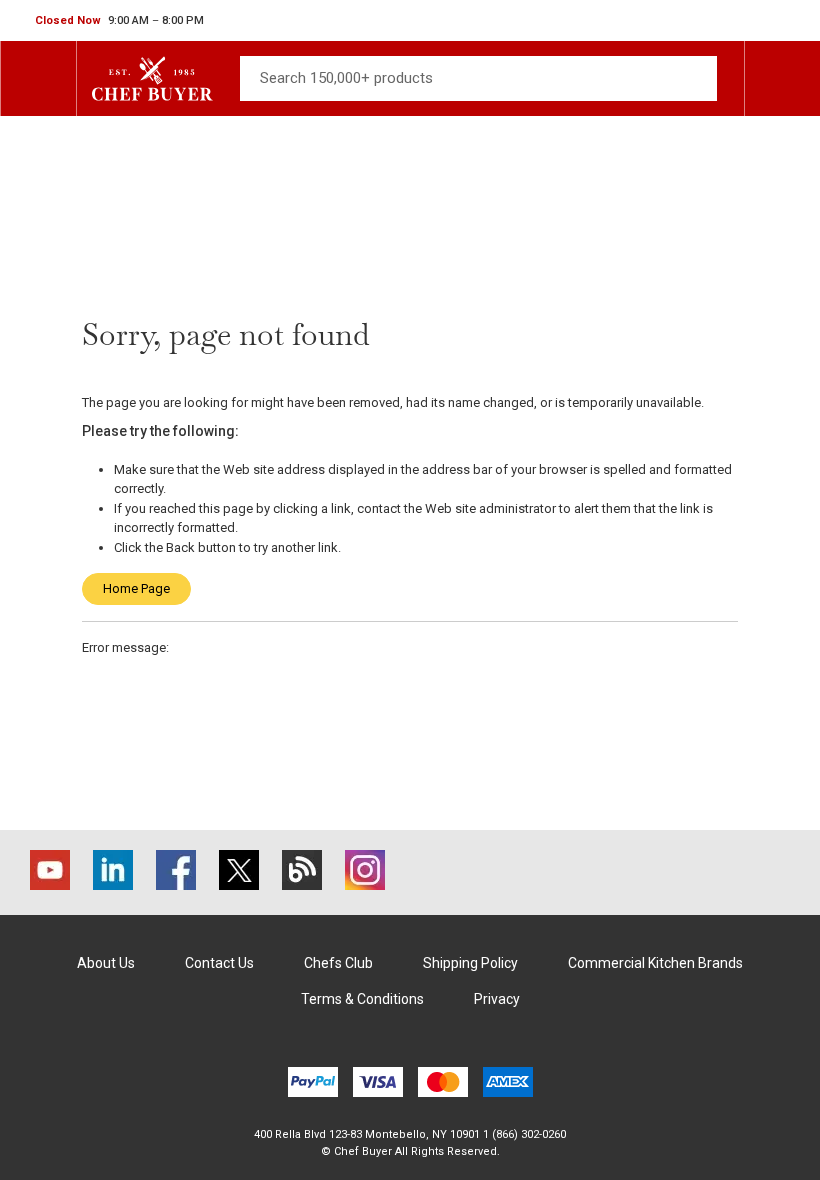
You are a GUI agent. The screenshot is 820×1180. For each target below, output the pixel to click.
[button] (119, 21)
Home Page (136, 588)
